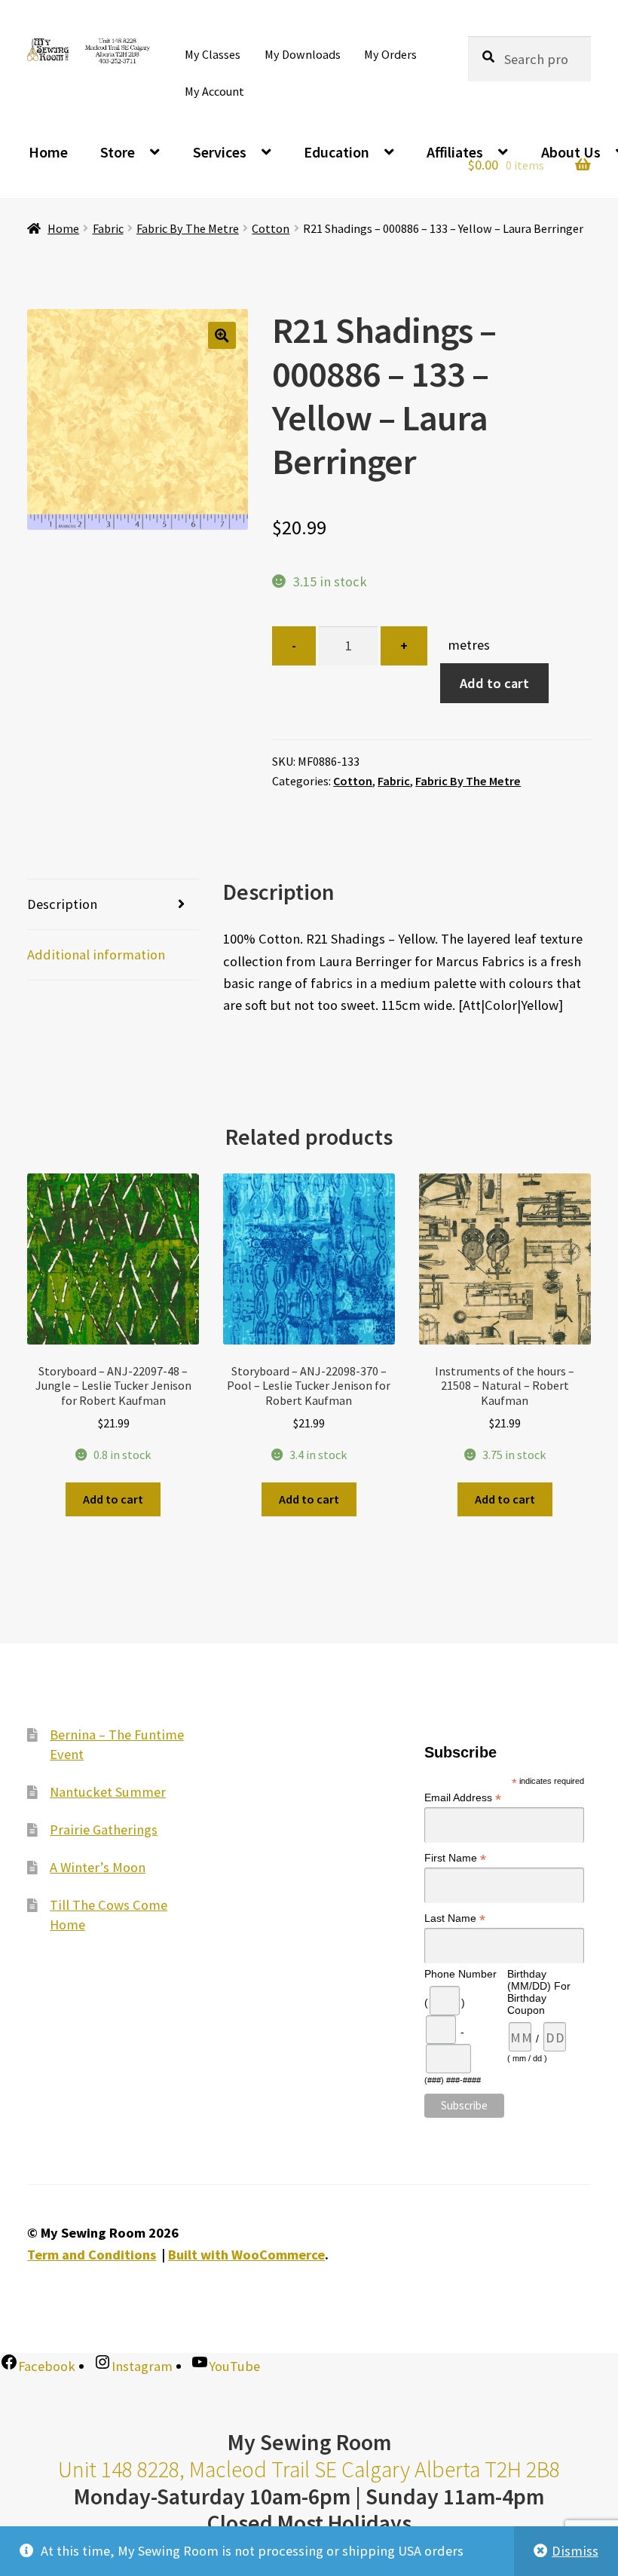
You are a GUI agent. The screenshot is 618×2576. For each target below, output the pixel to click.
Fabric (108, 228)
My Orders (390, 54)
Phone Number (460, 1974)
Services (220, 152)
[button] (222, 336)
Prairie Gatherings (104, 1829)
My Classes (213, 54)
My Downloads (303, 54)
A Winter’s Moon (98, 1867)
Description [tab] (62, 904)
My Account (214, 91)
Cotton (271, 228)
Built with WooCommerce (246, 2255)
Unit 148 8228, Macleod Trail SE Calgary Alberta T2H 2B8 (309, 2469)
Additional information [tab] (96, 955)
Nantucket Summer (108, 1791)
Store (118, 152)
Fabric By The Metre (188, 228)
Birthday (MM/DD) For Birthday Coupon (539, 1992)
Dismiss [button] (575, 2551)
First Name (455, 1858)
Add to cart (494, 683)
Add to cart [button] (113, 1499)
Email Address (463, 1798)
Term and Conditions (92, 2255)
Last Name (455, 1918)
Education (337, 152)
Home (48, 152)
